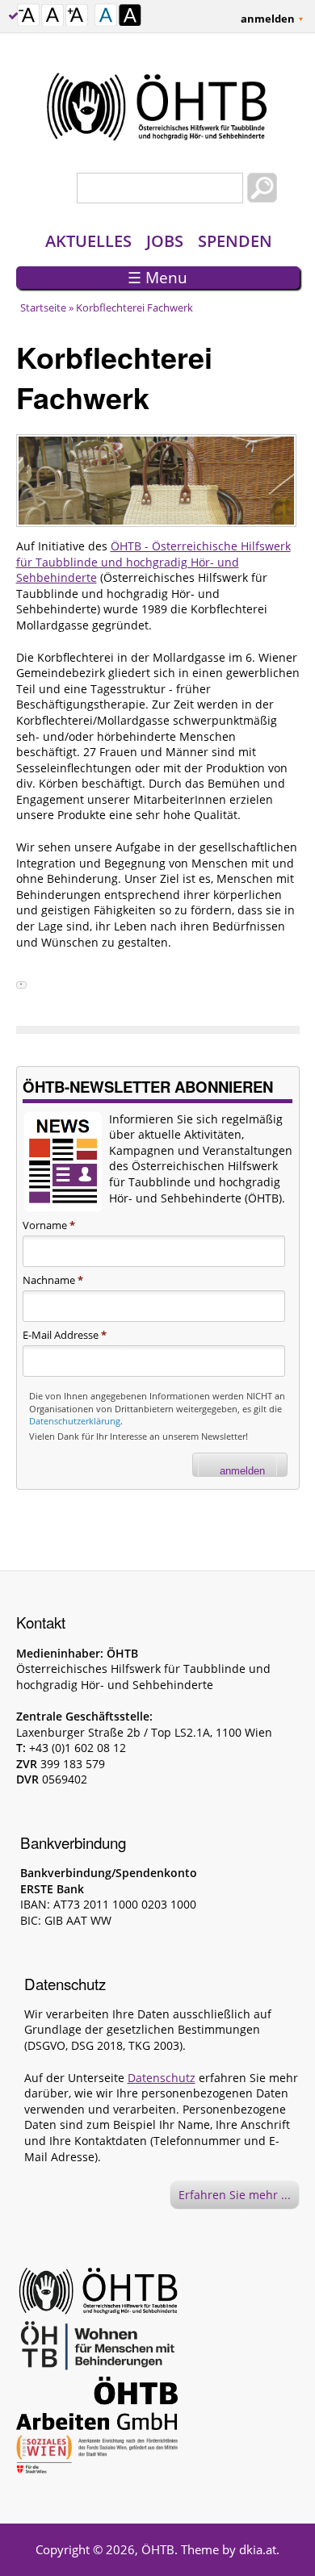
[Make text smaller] (28, 17)
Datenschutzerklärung (75, 1421)
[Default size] (52, 17)
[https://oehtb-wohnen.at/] (97, 2348)
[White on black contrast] (130, 17)
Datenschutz (162, 2078)
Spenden (235, 241)
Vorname (49, 1225)
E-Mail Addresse (65, 1335)
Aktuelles (88, 241)
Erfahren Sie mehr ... (235, 2195)
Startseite (43, 307)
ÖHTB (158, 2549)
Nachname (53, 1280)
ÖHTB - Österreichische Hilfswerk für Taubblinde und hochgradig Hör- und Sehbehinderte (153, 562)
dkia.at (258, 2549)
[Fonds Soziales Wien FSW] (97, 2457)
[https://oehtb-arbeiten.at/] (97, 2406)
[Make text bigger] (77, 17)
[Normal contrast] (106, 17)
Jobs (165, 241)
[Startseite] (158, 107)
